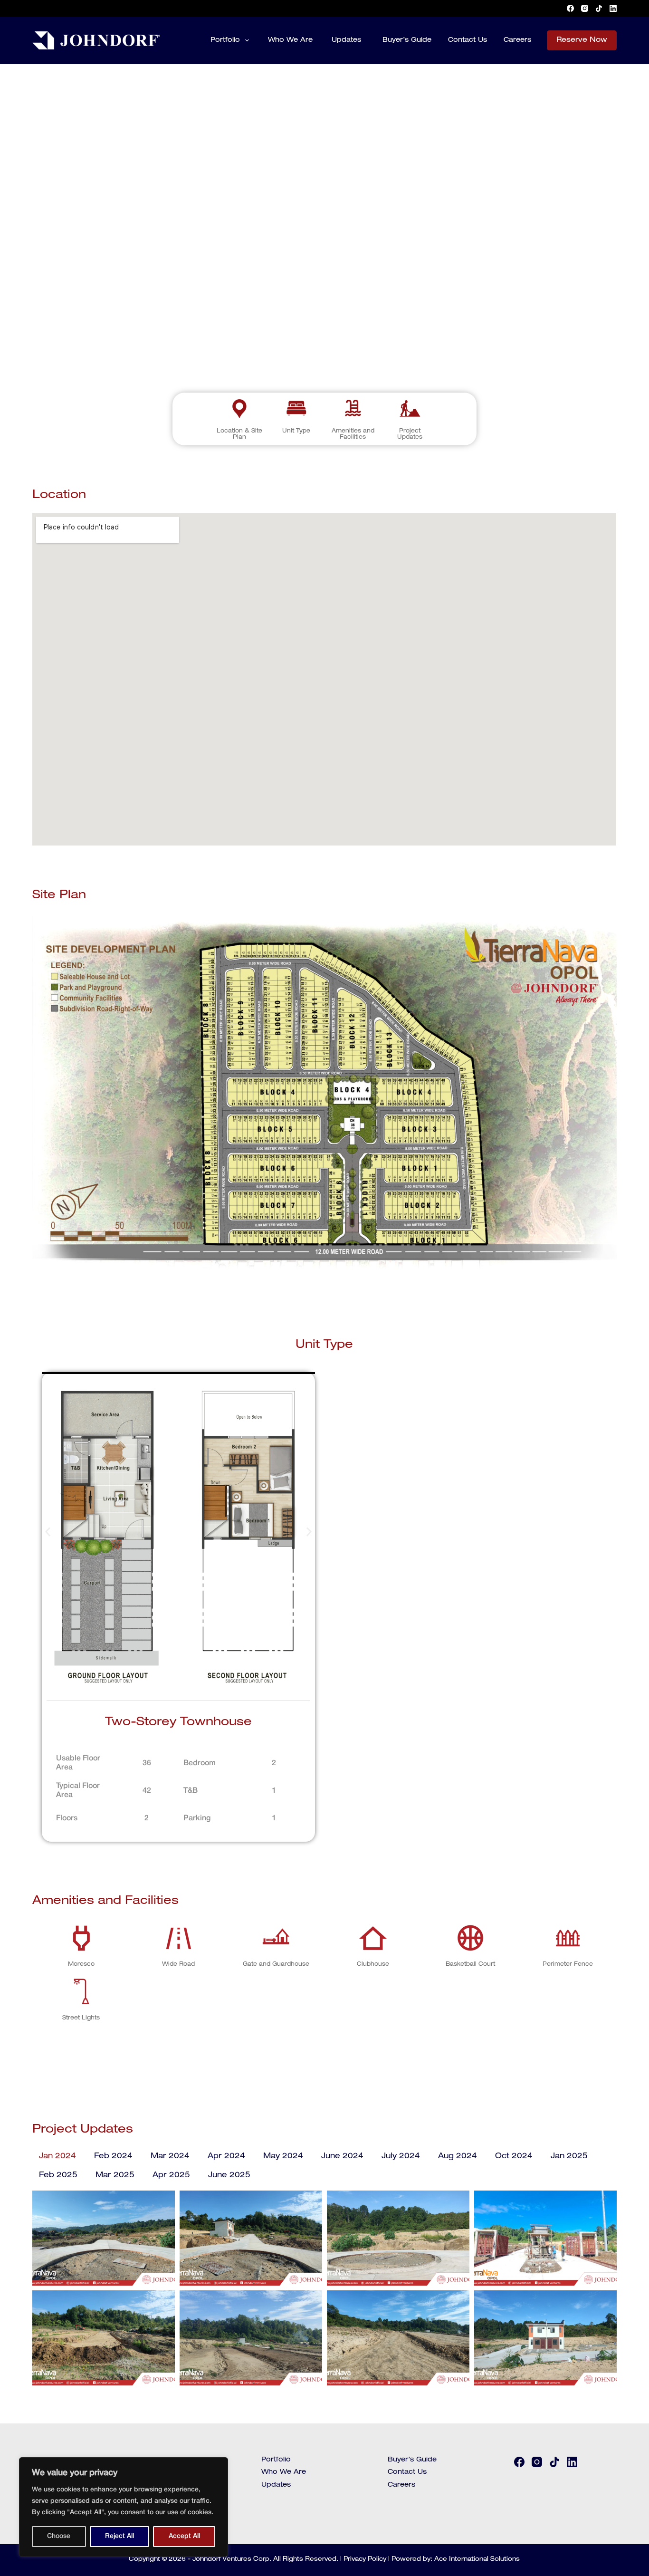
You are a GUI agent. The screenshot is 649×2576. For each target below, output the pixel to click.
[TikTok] (599, 8)
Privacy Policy (365, 2560)
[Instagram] (585, 8)
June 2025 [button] (229, 2176)
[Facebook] (570, 8)
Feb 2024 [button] (113, 2157)
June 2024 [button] (342, 2157)
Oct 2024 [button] (514, 2157)
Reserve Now (582, 40)
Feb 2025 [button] (58, 2176)
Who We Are (290, 40)
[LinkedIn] (613, 8)
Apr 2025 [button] (171, 2176)
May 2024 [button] (283, 2157)
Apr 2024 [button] (226, 2157)
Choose (59, 2536)
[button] (48, 1532)
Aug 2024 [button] (458, 2157)
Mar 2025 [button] (115, 2176)
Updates (346, 40)
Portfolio (225, 40)
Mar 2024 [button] (170, 2157)
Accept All (184, 2536)
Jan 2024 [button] (57, 2157)
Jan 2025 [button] (569, 2157)
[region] (124, 2507)
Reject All (119, 2536)
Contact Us (468, 40)
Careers (517, 40)
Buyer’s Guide (407, 40)
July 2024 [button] (401, 2157)
